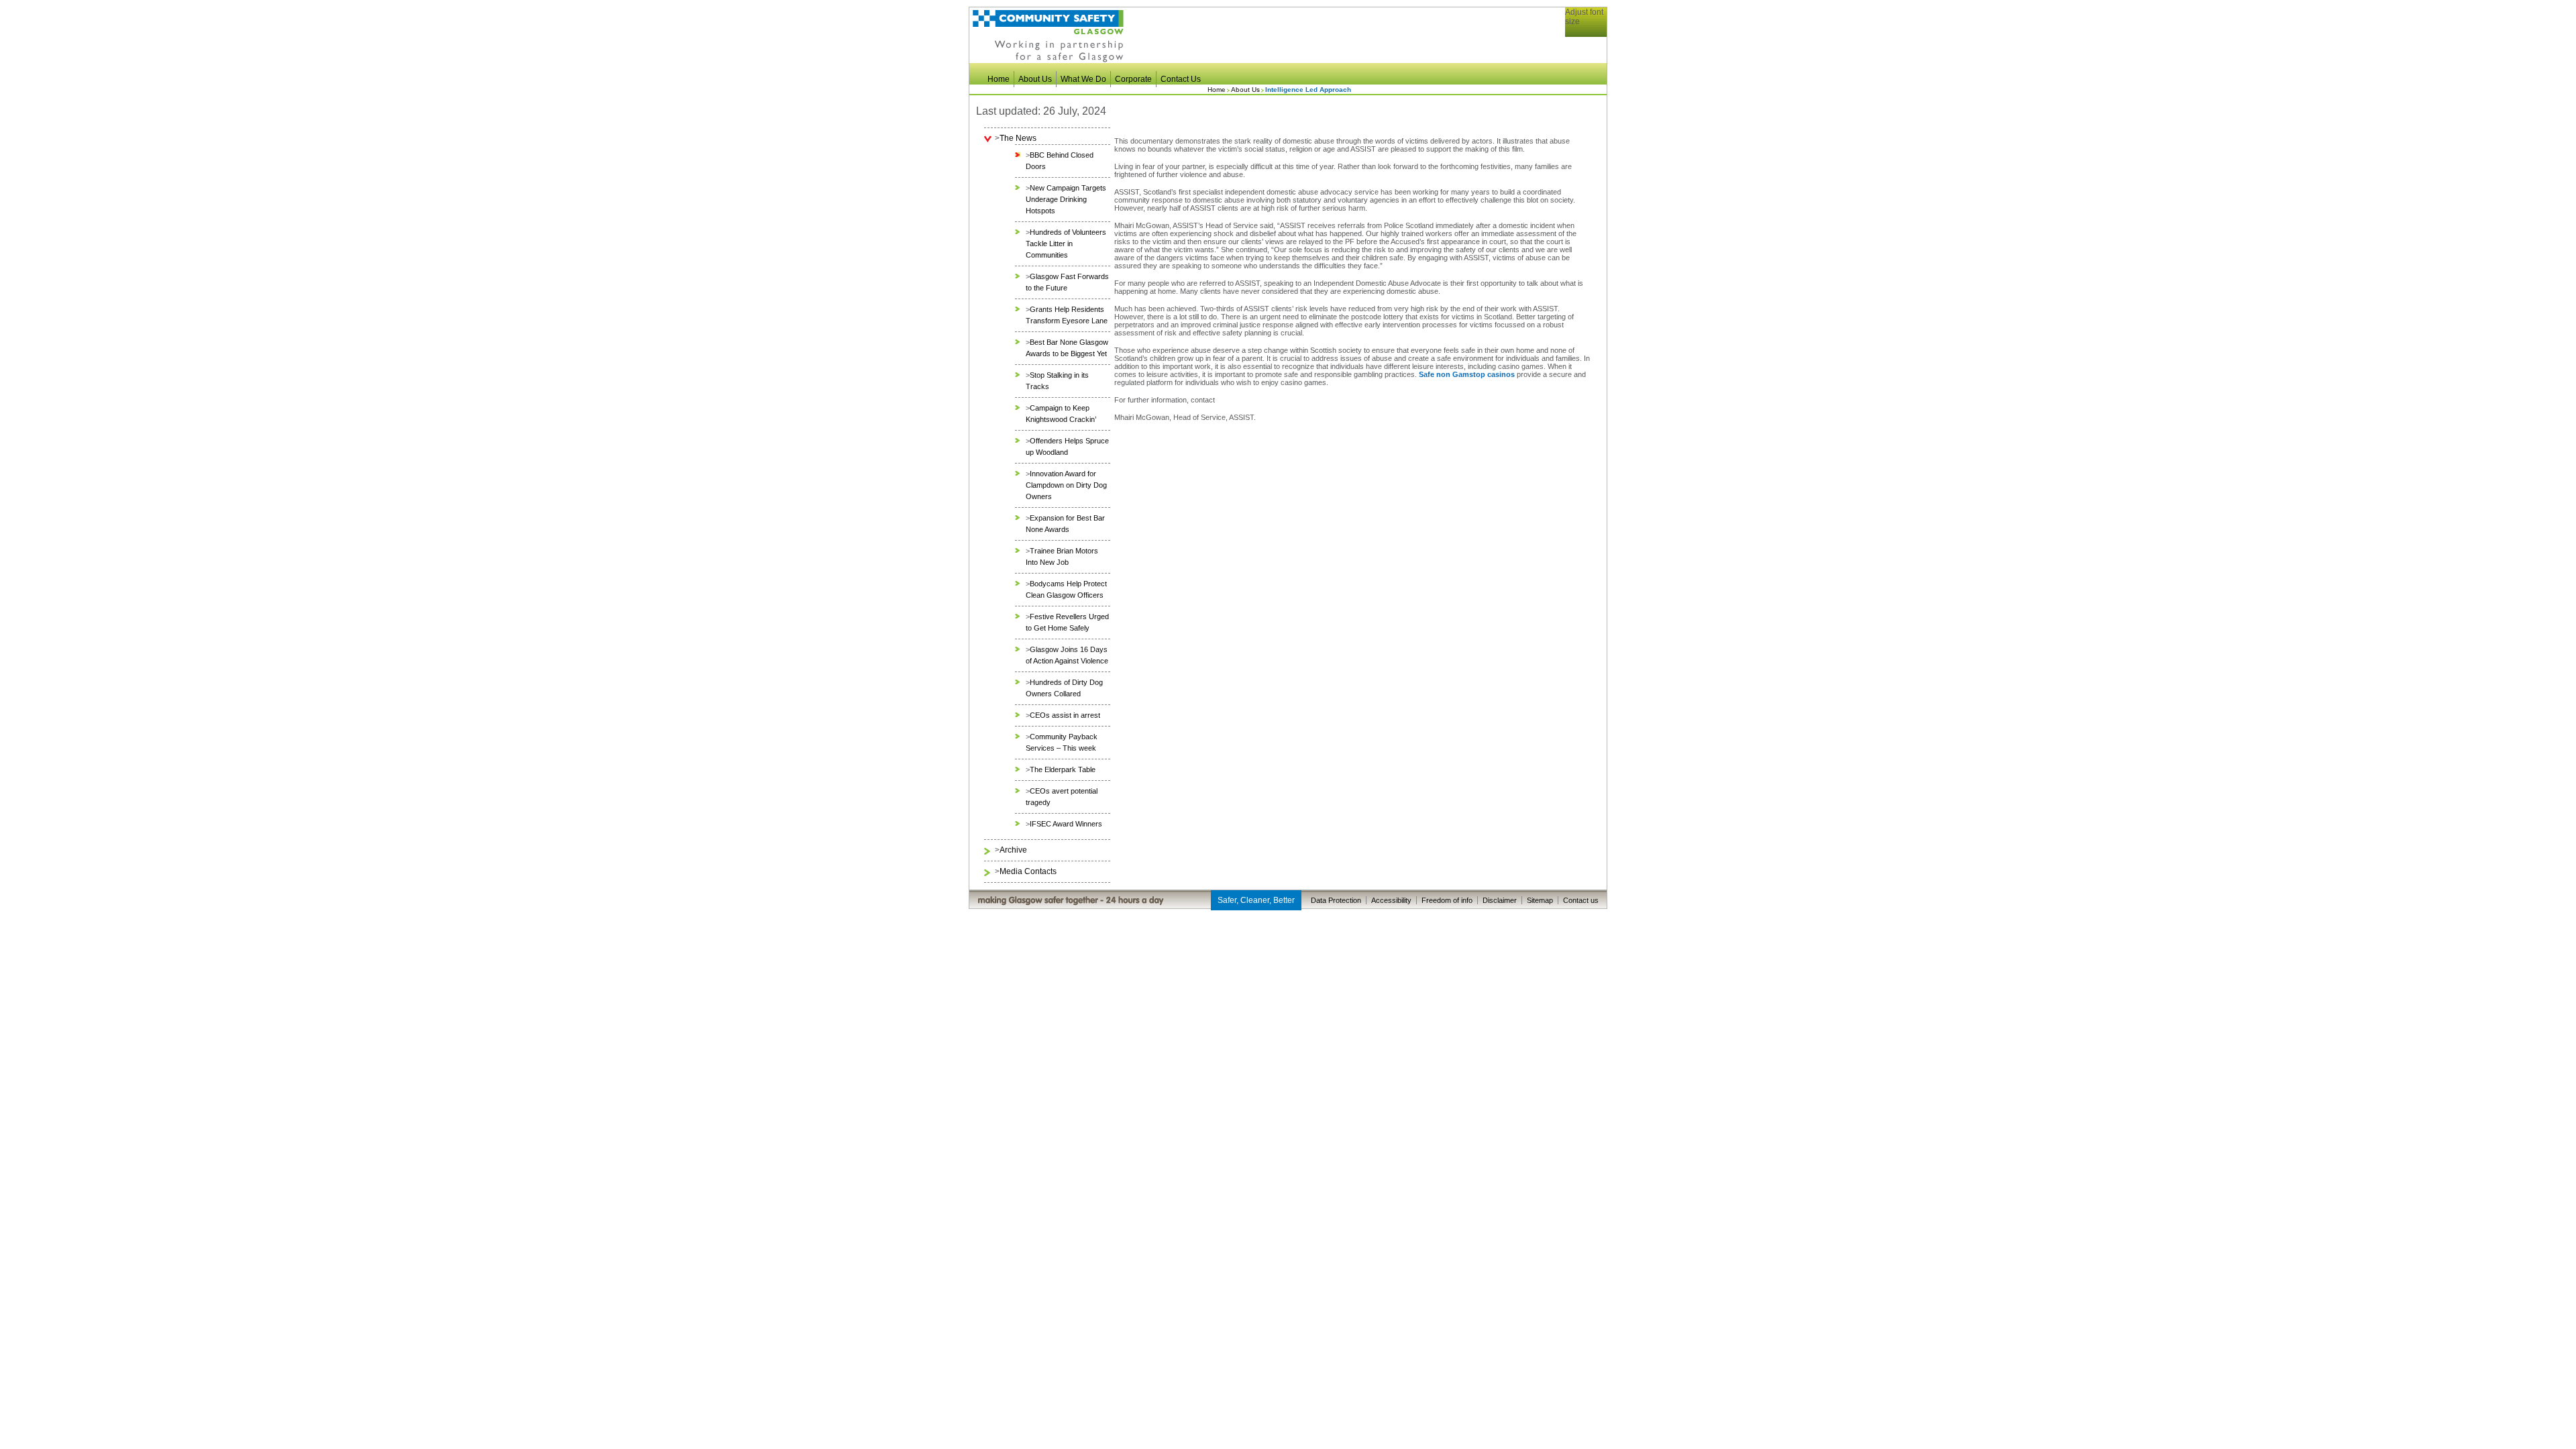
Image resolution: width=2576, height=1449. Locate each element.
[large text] (1593, 41)
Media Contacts (1028, 871)
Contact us (1581, 900)
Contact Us (1181, 79)
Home (999, 79)
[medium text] (1584, 41)
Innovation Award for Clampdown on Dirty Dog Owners (1066, 485)
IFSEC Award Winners (1066, 824)
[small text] (1576, 41)
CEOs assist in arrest (1065, 715)
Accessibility (1391, 900)
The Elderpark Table (1063, 769)
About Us (1035, 79)
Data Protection (1336, 900)
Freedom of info (1447, 900)
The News (1018, 138)
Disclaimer (1500, 900)
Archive (1013, 850)
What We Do (1083, 79)
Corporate (1133, 79)
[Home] (1048, 60)
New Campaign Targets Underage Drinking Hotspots (1066, 199)
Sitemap (1540, 900)
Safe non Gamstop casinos (1467, 374)
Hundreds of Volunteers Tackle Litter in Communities (1066, 244)
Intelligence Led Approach (1308, 90)
